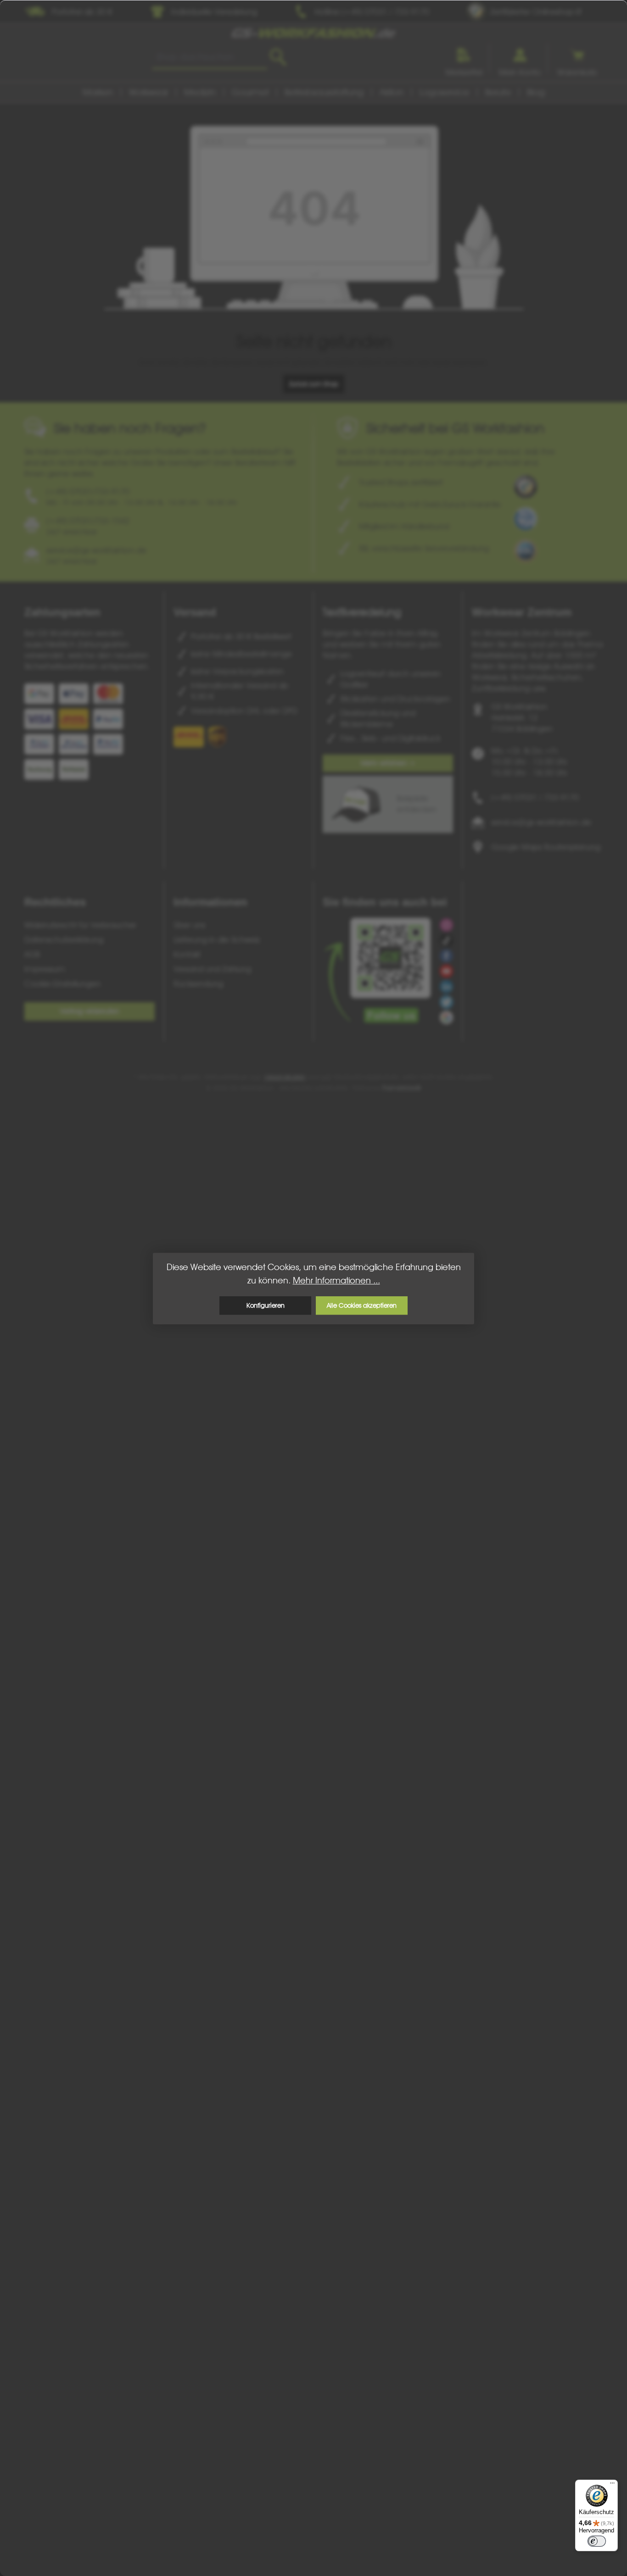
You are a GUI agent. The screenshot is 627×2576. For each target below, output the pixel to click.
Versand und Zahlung (212, 969)
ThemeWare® (402, 1088)
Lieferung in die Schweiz (217, 940)
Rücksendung (198, 984)
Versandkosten (285, 1077)
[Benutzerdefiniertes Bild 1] (526, 487)
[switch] (597, 2541)
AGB (32, 954)
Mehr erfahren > (388, 763)
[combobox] (210, 57)
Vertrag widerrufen (90, 1011)
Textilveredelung (362, 612)
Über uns (189, 925)
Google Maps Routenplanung (546, 847)
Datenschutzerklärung (64, 940)
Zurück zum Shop (314, 384)
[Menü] (612, 2485)
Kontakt (187, 954)
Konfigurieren (266, 1305)
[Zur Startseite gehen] (313, 33)
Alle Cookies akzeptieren (362, 1305)
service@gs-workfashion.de (541, 822)
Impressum (45, 969)
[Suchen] (278, 57)
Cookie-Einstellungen (62, 984)
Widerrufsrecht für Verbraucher (80, 925)
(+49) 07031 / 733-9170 (535, 797)
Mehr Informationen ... (336, 1280)
